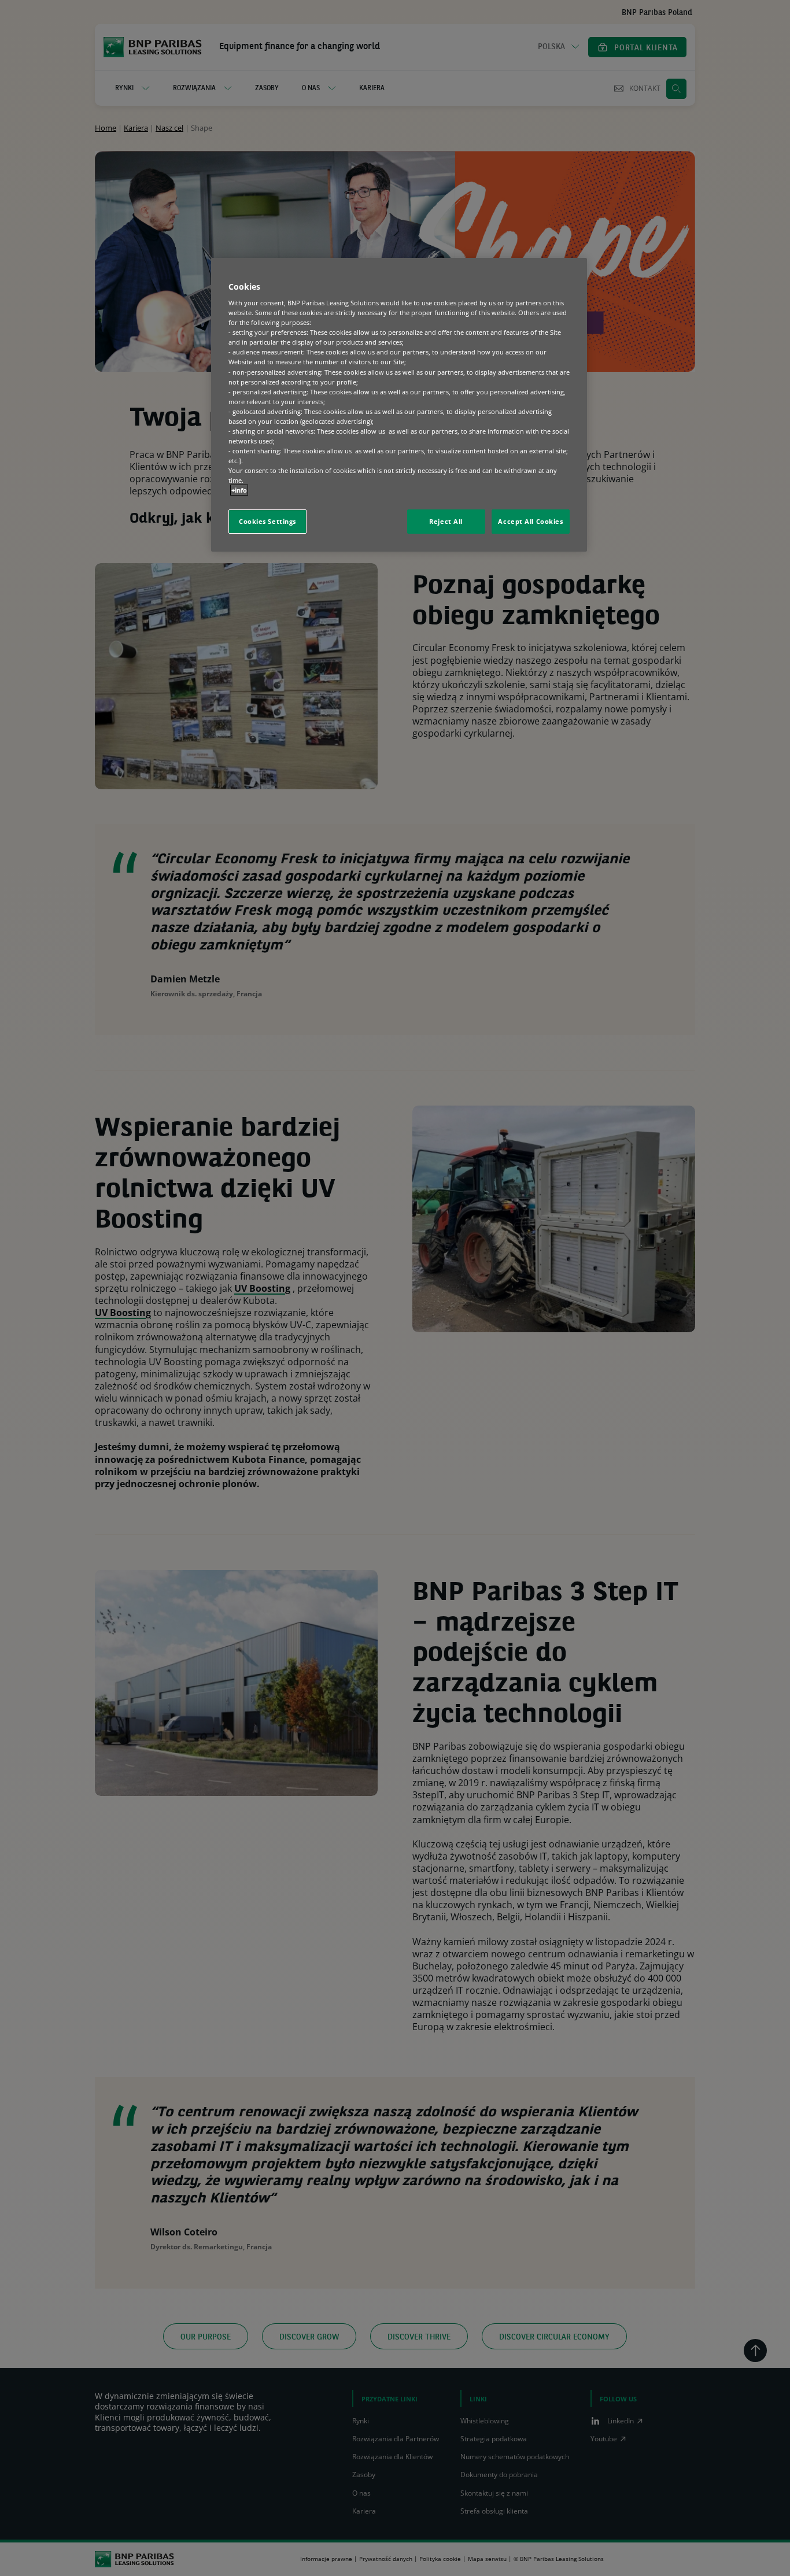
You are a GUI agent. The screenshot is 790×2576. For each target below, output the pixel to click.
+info (239, 490)
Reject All (446, 521)
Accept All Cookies (530, 521)
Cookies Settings (267, 521)
